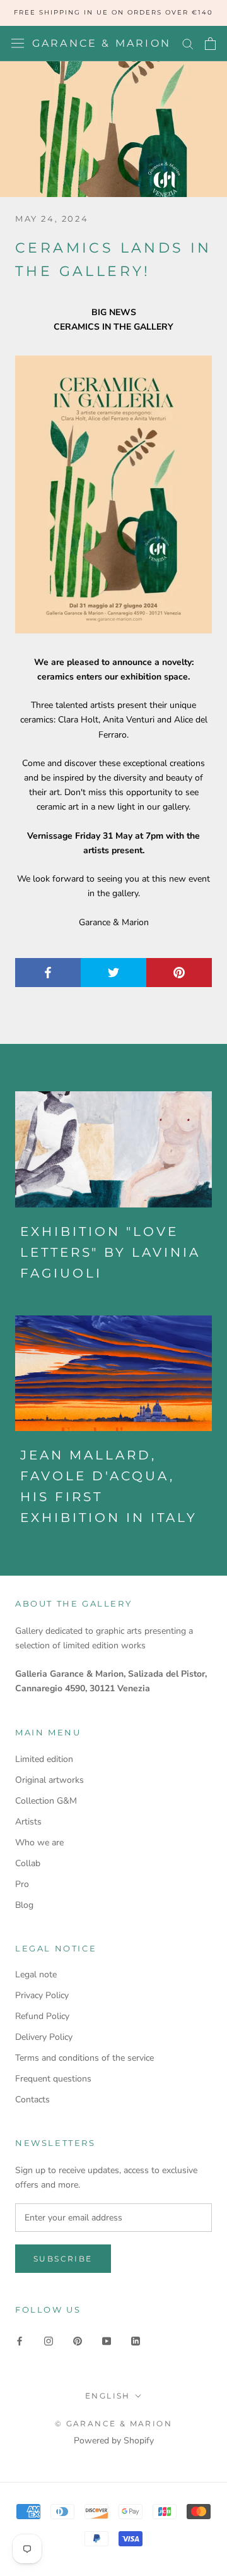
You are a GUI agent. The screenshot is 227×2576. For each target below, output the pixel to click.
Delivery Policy (44, 2037)
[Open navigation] (18, 43)
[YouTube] (107, 2340)
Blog (24, 1905)
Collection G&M (46, 1801)
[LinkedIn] (136, 2340)
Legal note (36, 1974)
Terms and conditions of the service (84, 2058)
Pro (22, 1884)
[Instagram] (49, 2340)
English (108, 2396)
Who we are (39, 1842)
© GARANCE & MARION (113, 2423)
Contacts (32, 2100)
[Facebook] (20, 2340)
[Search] (188, 43)
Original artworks (49, 1780)
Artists (28, 1822)
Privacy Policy (42, 1995)
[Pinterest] (78, 2340)
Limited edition (44, 1759)
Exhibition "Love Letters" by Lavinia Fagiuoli (110, 1252)
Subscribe (63, 2259)
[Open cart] (210, 44)
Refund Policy (42, 2016)
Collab (28, 1863)
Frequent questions (53, 2079)
